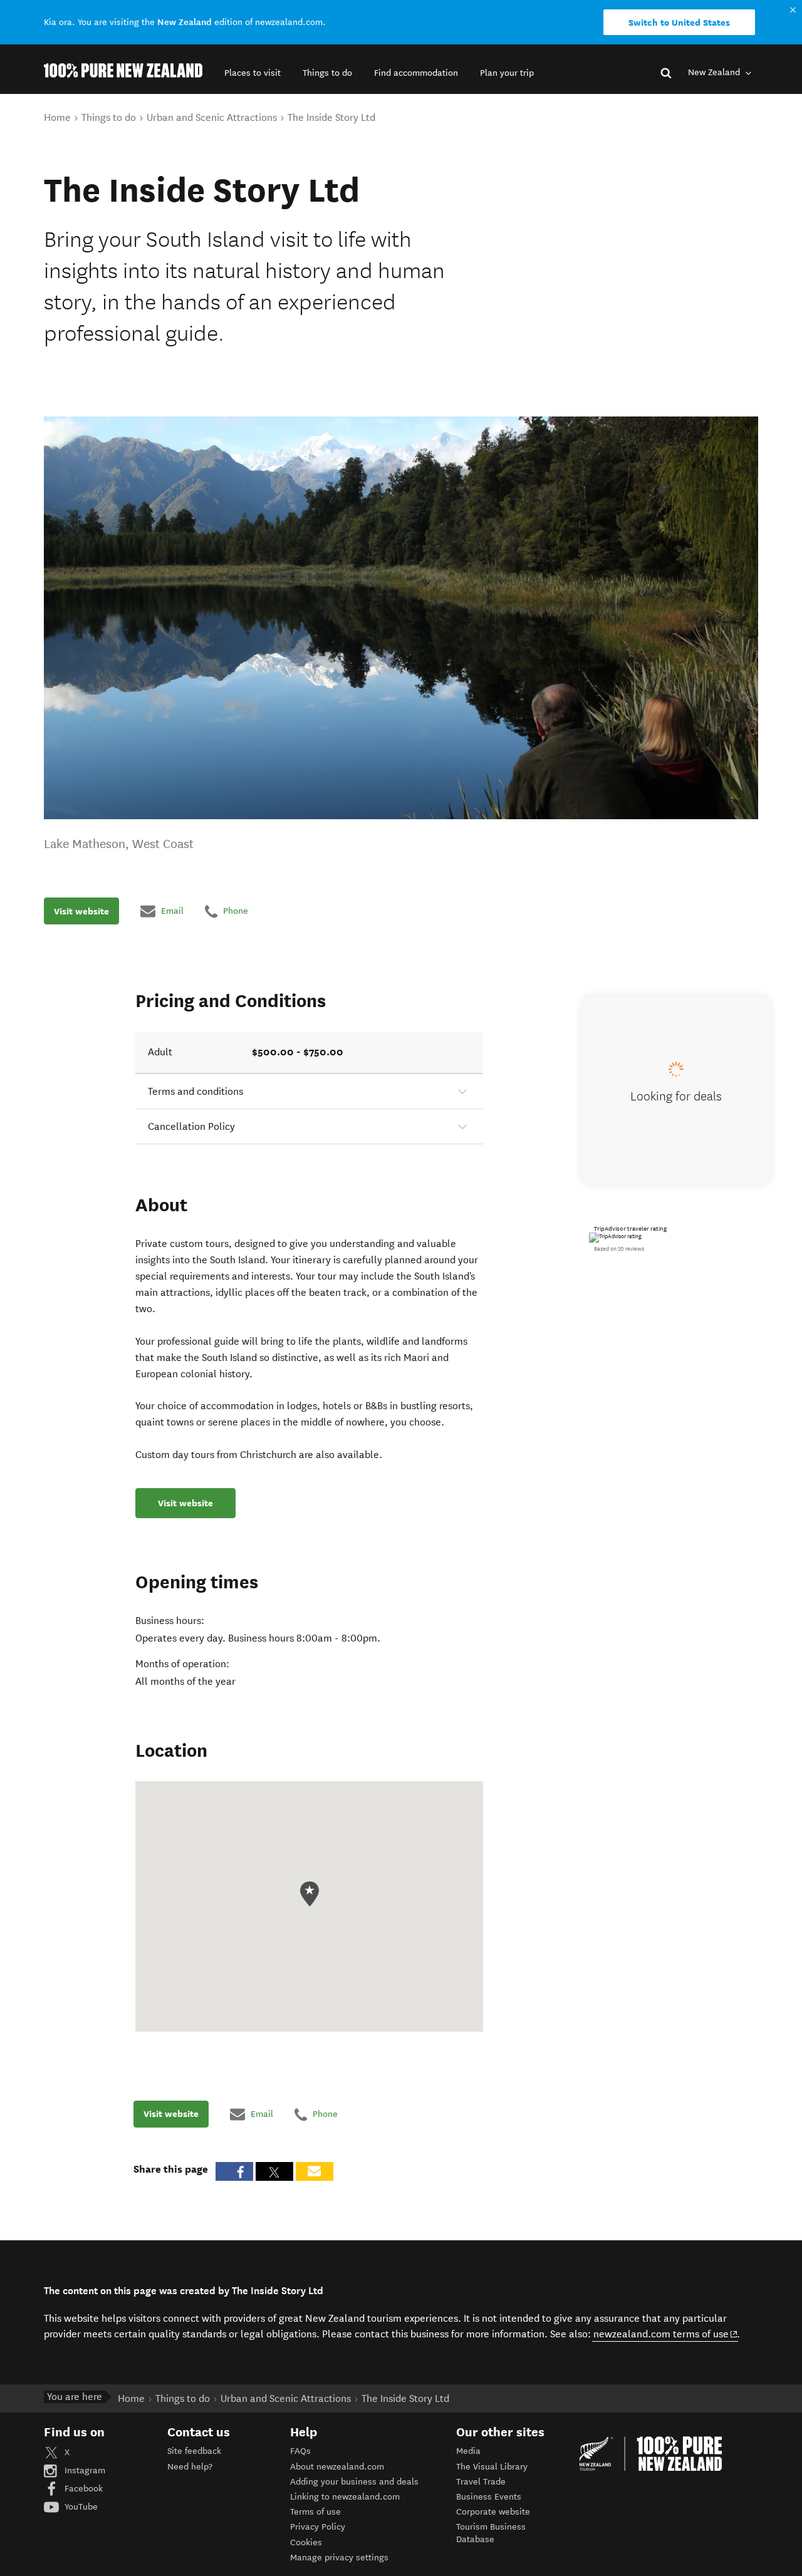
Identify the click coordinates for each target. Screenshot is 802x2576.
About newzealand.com (337, 2467)
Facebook (82, 2489)
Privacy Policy (318, 2527)
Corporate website (493, 2512)
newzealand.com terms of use (666, 2334)
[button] (253, 73)
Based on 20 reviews (619, 1249)
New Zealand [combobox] (715, 72)
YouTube (80, 2507)
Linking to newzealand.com (345, 2497)
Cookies (306, 2542)
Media (468, 2451)
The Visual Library (492, 2467)
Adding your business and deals (354, 2482)
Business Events (489, 2497)
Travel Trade (481, 2482)
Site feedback (194, 2451)
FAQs (300, 2451)
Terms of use (315, 2512)
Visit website (81, 911)
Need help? (190, 2467)
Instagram (84, 2470)
